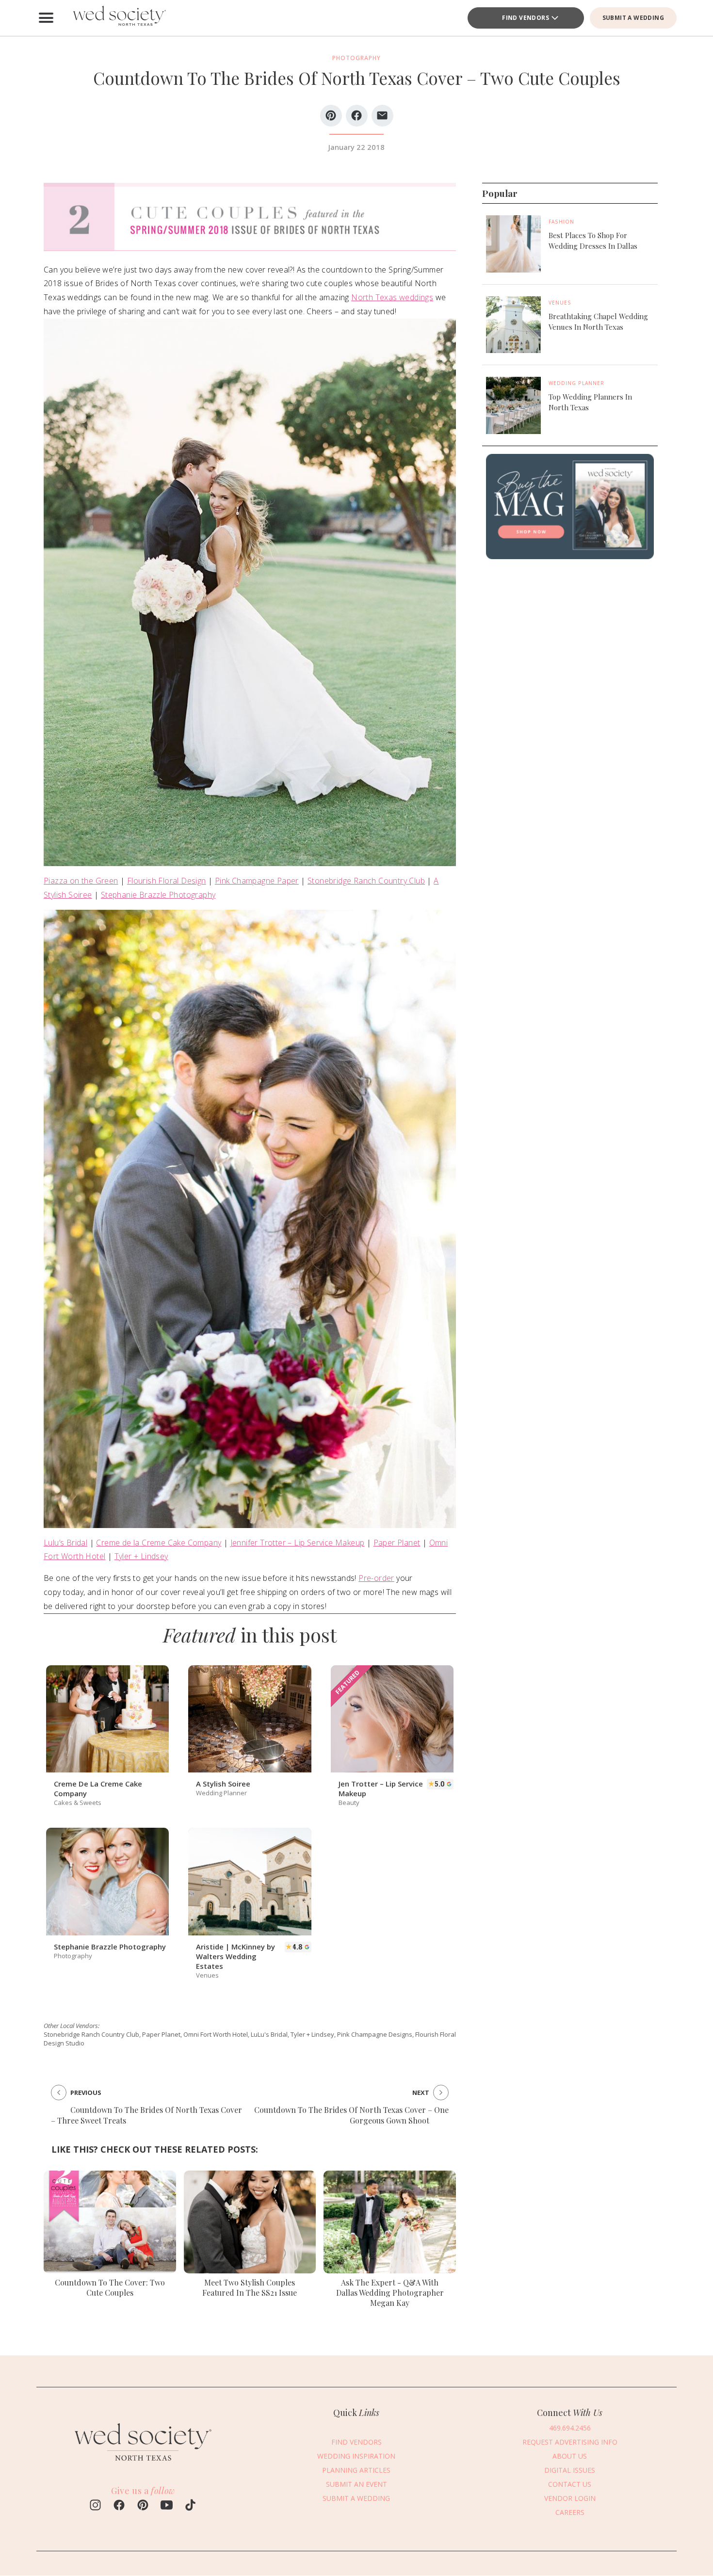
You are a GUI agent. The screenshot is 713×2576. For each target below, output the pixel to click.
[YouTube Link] (167, 2506)
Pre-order (376, 1578)
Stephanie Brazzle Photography (158, 895)
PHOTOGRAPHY (356, 58)
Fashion (561, 222)
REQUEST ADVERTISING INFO (570, 2442)
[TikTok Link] (190, 2506)
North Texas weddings (392, 297)
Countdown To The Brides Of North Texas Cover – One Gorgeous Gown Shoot (351, 2115)
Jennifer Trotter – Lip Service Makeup (298, 1543)
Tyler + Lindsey (141, 1556)
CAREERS (570, 2512)
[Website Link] (143, 2465)
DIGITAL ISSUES (570, 2470)
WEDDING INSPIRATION (356, 2456)
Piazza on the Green (81, 881)
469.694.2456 (570, 2428)
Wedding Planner (576, 383)
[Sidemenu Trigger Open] (46, 18)
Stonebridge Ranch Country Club (366, 881)
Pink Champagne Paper (257, 881)
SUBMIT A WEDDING (633, 18)
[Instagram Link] (95, 2506)
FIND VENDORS (526, 18)
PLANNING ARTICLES (356, 2470)
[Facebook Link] (119, 2506)
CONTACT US (570, 2484)
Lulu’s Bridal (65, 1543)
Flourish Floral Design (167, 881)
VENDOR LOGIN (570, 2498)
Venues (560, 303)
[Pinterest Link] (143, 2506)
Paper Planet (397, 1543)
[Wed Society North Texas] (119, 18)
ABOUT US (570, 2456)
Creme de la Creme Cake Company (159, 1543)
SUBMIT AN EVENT (356, 2484)
